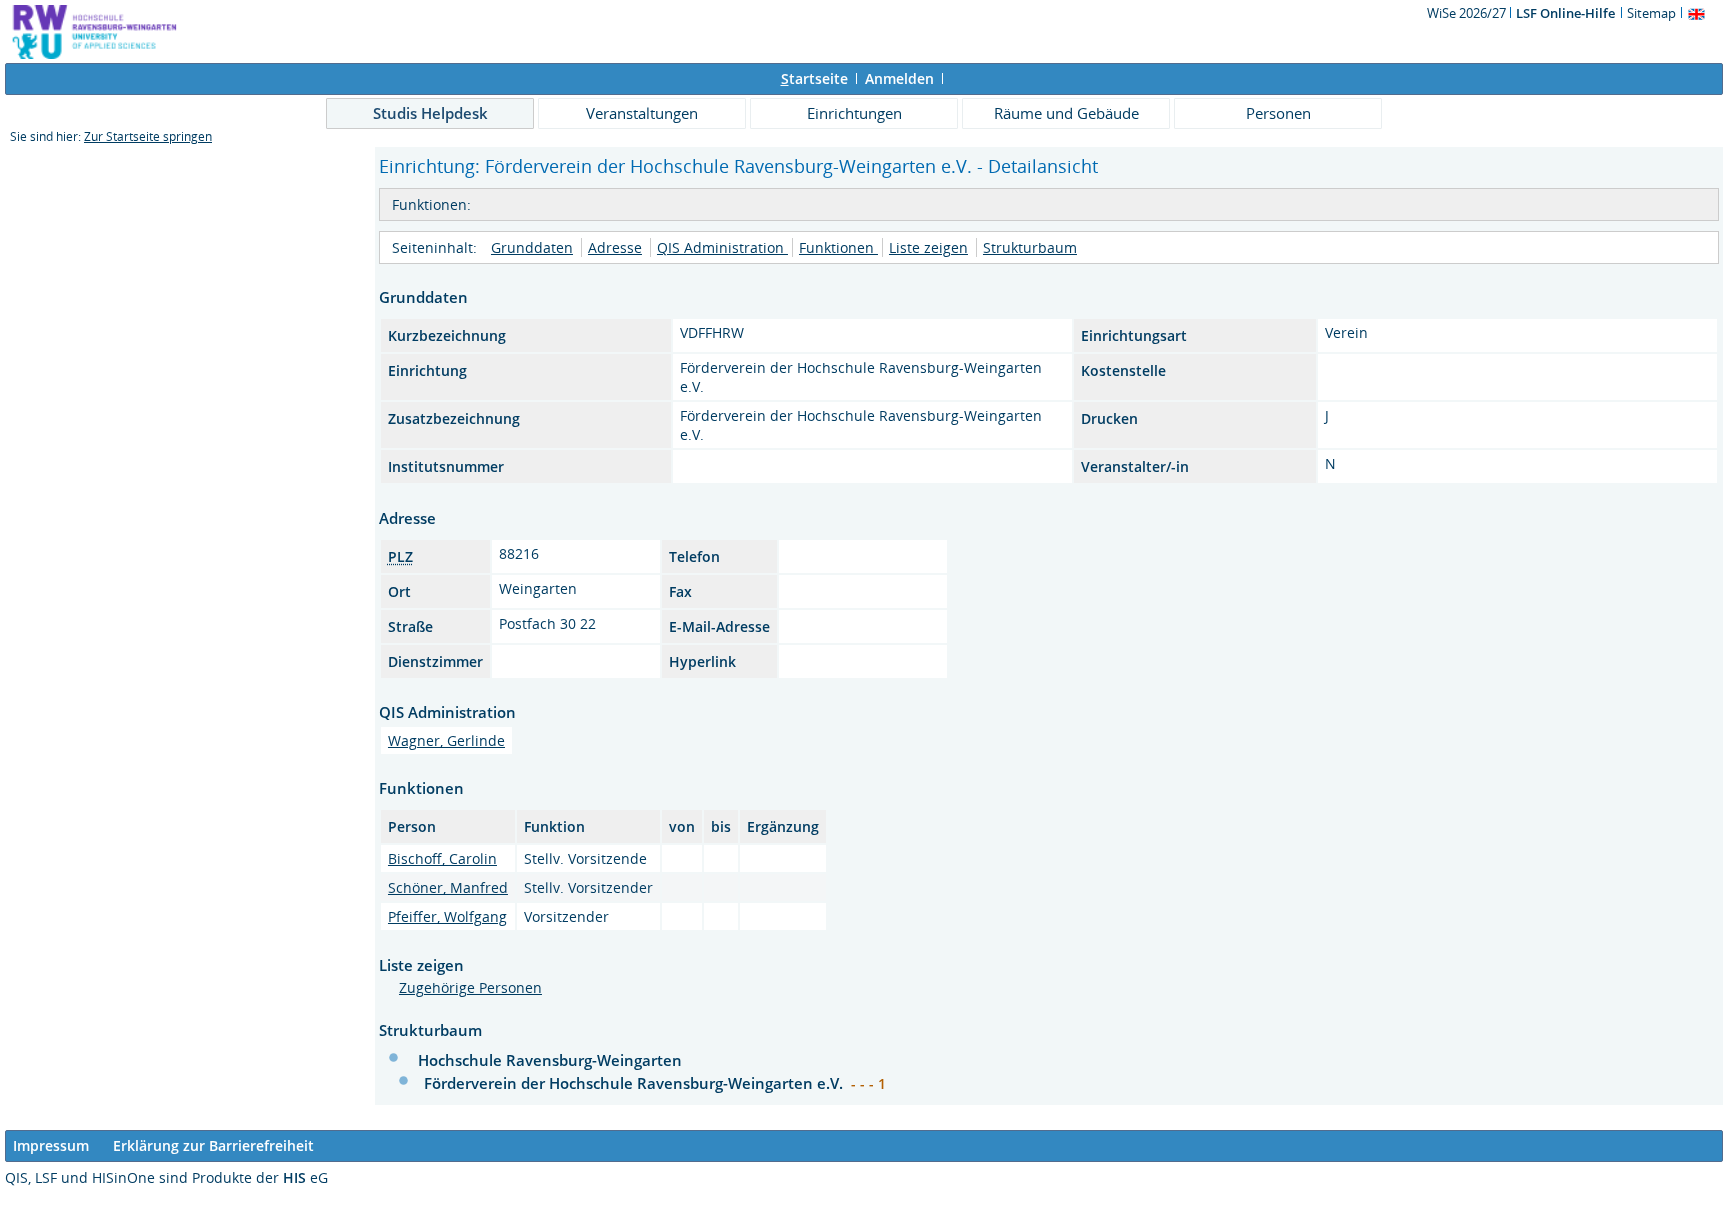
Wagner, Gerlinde (446, 740)
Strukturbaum (1030, 247)
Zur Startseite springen (148, 136)
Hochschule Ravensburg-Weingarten (550, 1060)
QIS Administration (722, 247)
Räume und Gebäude (1066, 113)
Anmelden (899, 78)
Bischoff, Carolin (442, 858)
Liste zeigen (928, 247)
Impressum (51, 1145)
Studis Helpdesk (430, 113)
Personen (1278, 113)
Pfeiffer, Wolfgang (447, 916)
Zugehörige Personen (470, 987)
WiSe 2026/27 (1468, 13)
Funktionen (838, 247)
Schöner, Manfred (448, 887)
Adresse (615, 247)
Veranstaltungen (642, 113)
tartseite (814, 78)
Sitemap (1651, 13)
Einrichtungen (854, 113)
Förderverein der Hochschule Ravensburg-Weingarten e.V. (635, 1083)
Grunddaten (532, 247)
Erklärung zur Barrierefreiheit (213, 1145)
